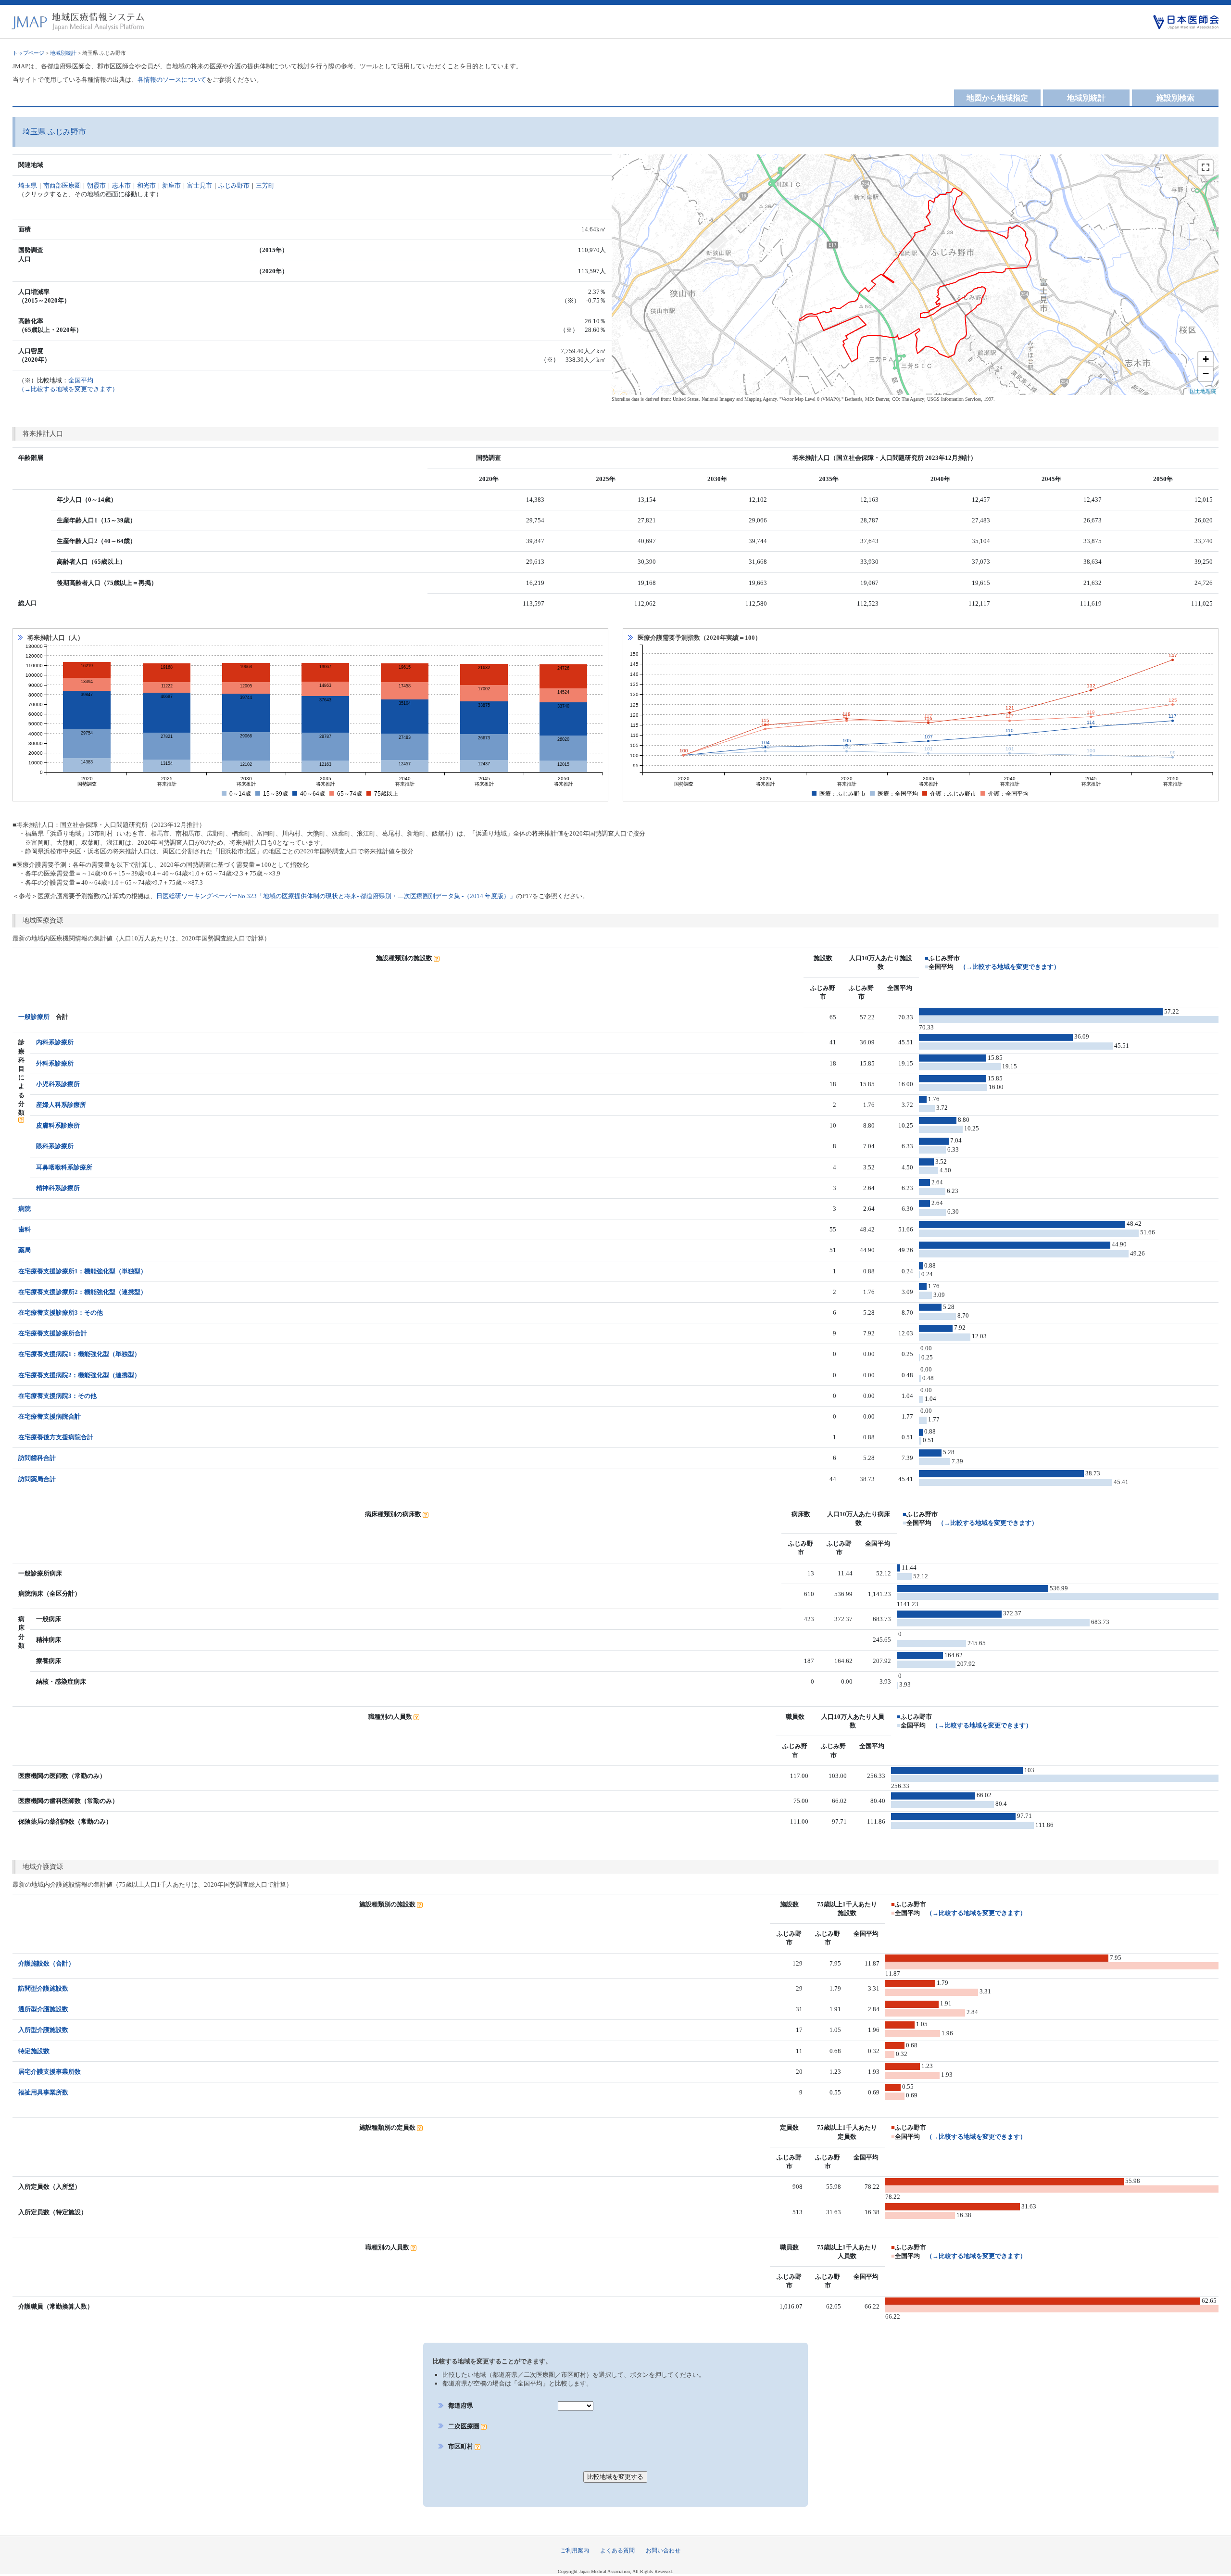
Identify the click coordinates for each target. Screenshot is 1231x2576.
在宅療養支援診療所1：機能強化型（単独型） (82, 1271)
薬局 (25, 1250)
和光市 (146, 185)
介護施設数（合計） (46, 1963)
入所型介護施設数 (43, 2030)
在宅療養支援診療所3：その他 (61, 1313)
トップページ (28, 53)
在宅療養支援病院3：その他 (57, 1396)
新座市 (171, 185)
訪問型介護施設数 (43, 1988)
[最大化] (1206, 167)
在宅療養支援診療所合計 (53, 1333)
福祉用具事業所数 (43, 2092)
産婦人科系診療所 (61, 1105)
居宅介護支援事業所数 (50, 2072)
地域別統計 (63, 53)
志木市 (121, 185)
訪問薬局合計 (37, 1479)
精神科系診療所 (58, 1188)
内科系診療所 (55, 1042)
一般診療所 (34, 1017)
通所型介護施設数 (43, 2009)
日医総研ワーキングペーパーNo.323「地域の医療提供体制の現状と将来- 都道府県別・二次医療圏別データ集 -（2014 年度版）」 (336, 896)
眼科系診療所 (55, 1146)
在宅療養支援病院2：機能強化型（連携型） (79, 1375)
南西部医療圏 (62, 185)
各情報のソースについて (172, 80)
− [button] (1206, 374)
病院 (25, 1209)
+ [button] (1206, 359)
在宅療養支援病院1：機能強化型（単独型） (79, 1354)
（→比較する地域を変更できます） (1010, 967)
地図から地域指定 (997, 98)
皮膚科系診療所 (58, 1125)
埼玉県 (28, 185)
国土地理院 (1203, 391)
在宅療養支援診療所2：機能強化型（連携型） (82, 1292)
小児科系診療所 (58, 1084)
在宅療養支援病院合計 (50, 1416)
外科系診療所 (55, 1063)
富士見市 (200, 185)
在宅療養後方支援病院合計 (56, 1437)
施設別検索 (1175, 98)
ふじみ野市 (234, 185)
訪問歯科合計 (37, 1458)
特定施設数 (34, 2051)
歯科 (25, 1229)
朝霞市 (96, 185)
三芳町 (265, 185)
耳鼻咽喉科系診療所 (64, 1167)
